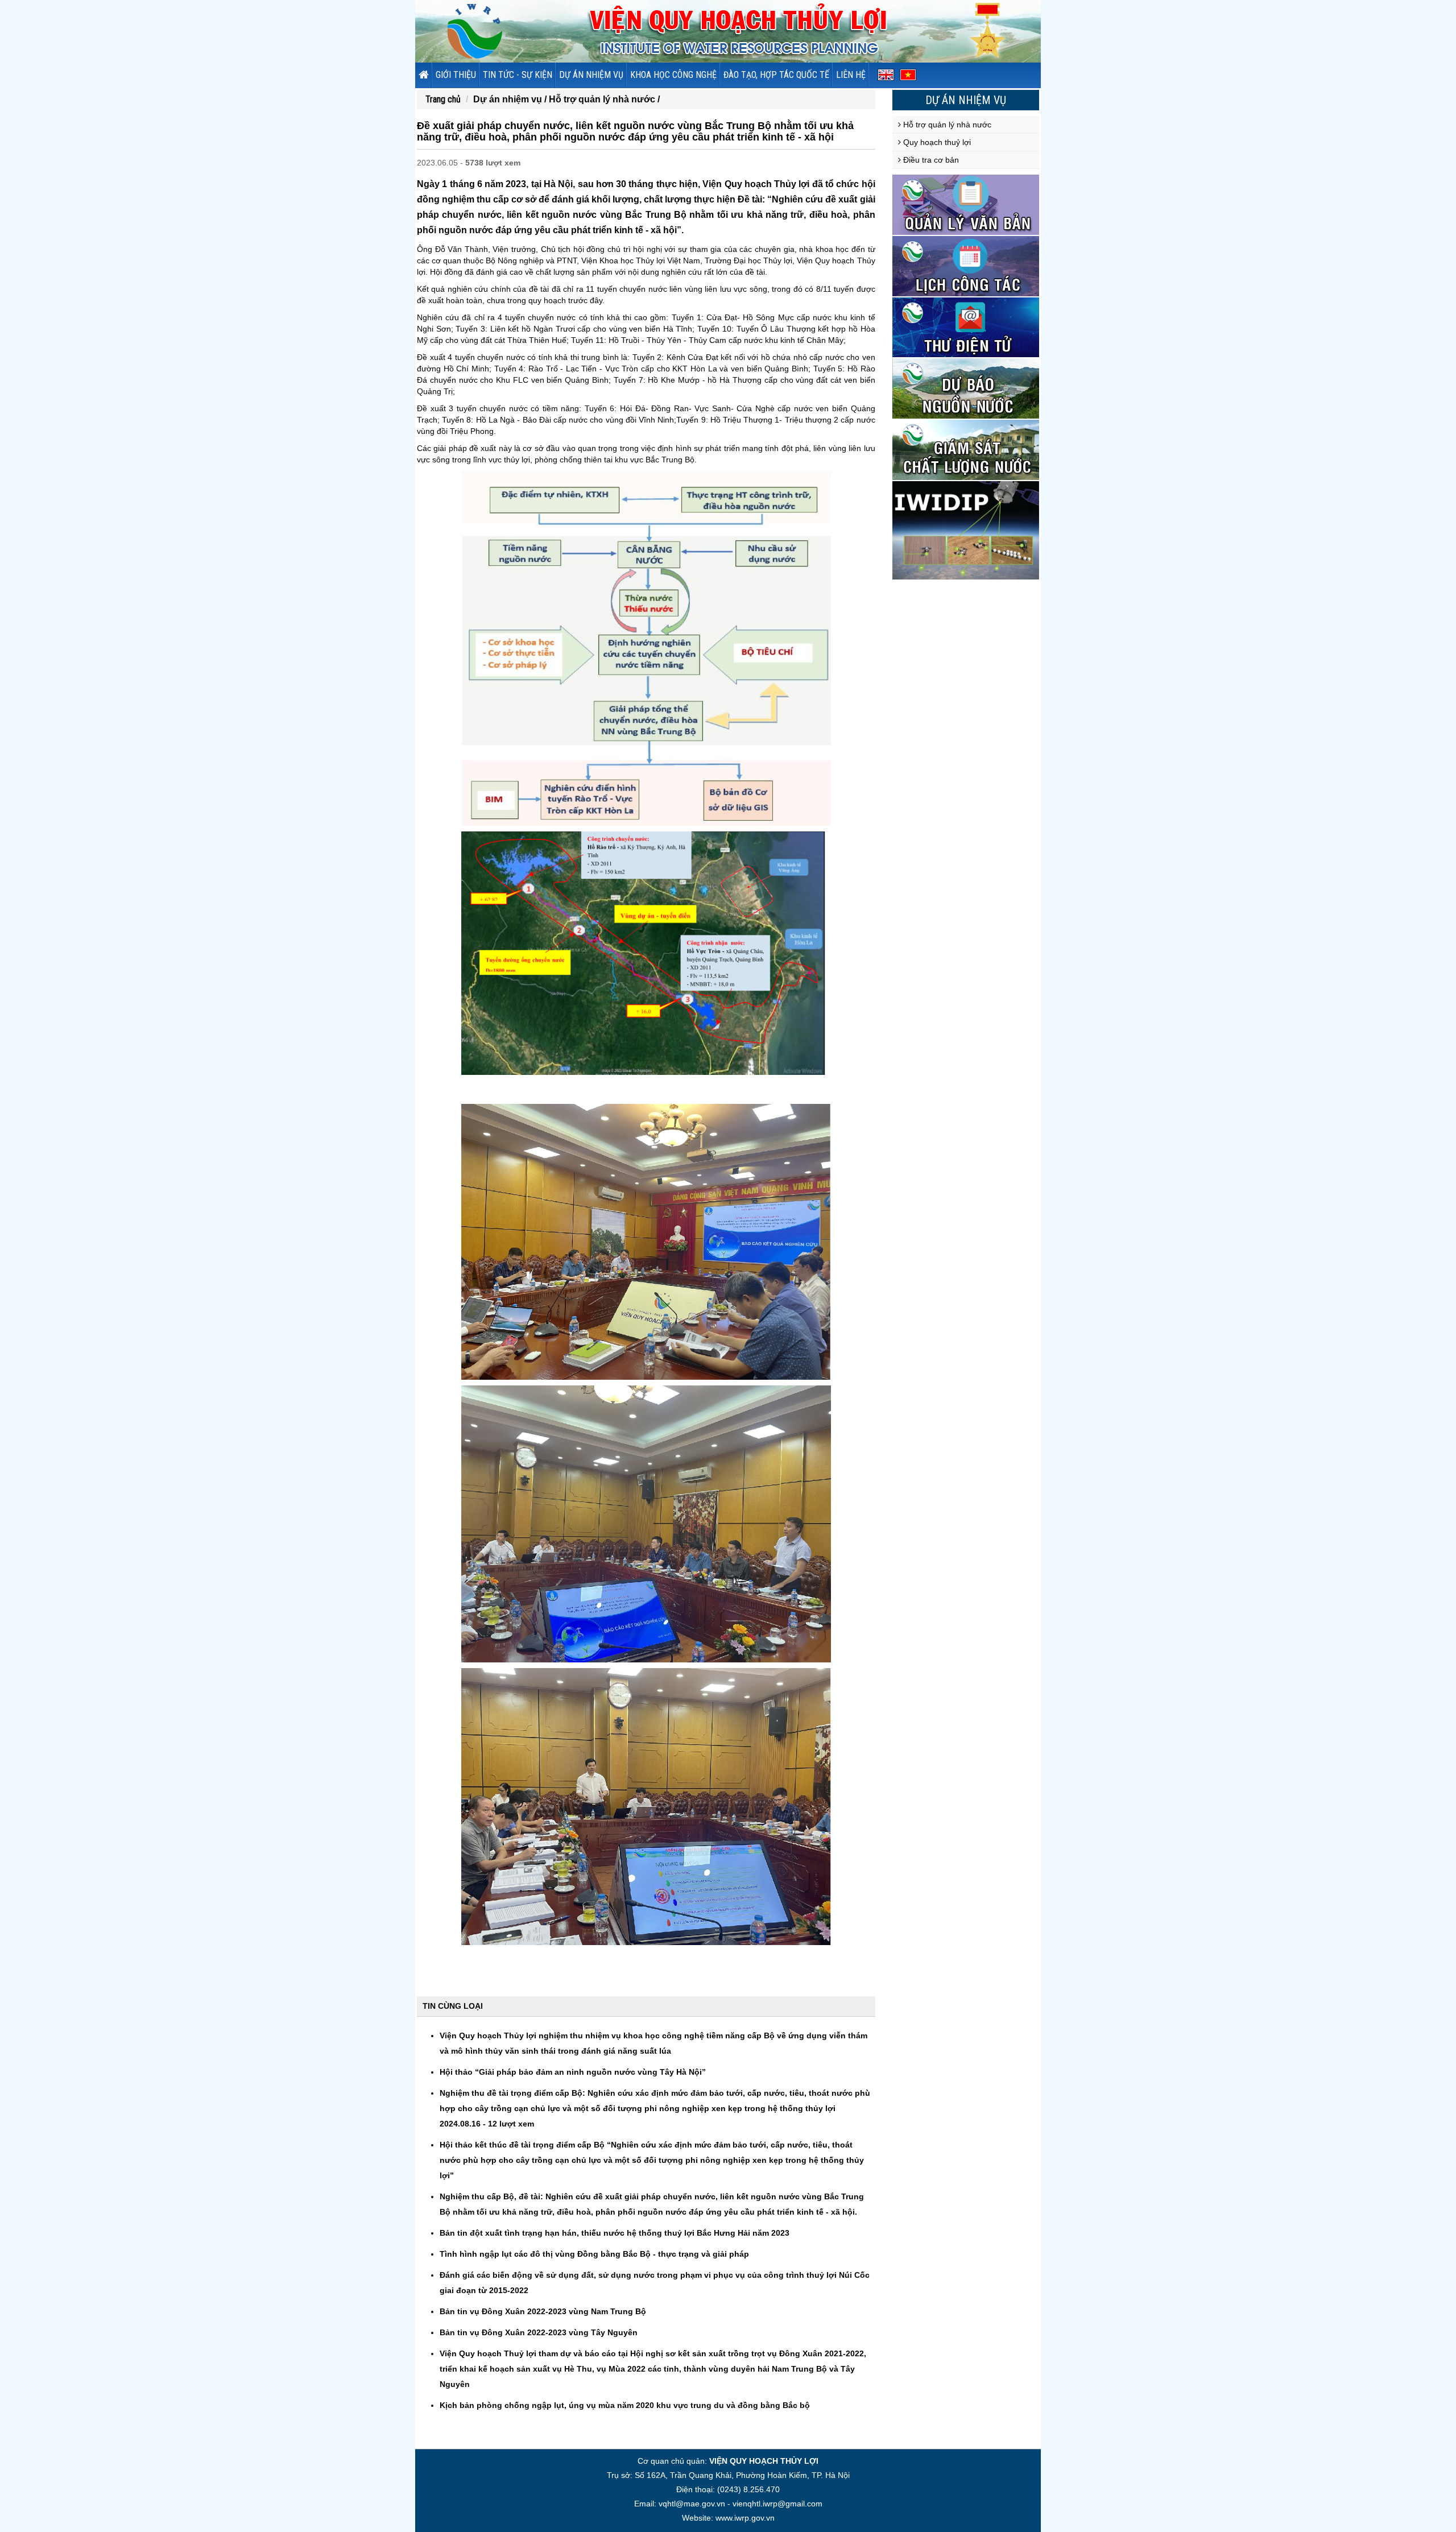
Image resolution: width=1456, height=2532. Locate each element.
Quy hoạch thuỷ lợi (936, 142)
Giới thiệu (456, 75)
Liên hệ (851, 75)
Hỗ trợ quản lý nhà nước (946, 125)
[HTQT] (966, 529)
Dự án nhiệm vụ (591, 75)
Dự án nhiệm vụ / (511, 99)
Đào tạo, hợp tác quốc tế (776, 75)
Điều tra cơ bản (930, 160)
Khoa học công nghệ (673, 75)
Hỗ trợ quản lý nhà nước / (604, 99)
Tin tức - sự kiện (518, 75)
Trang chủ (443, 99)
